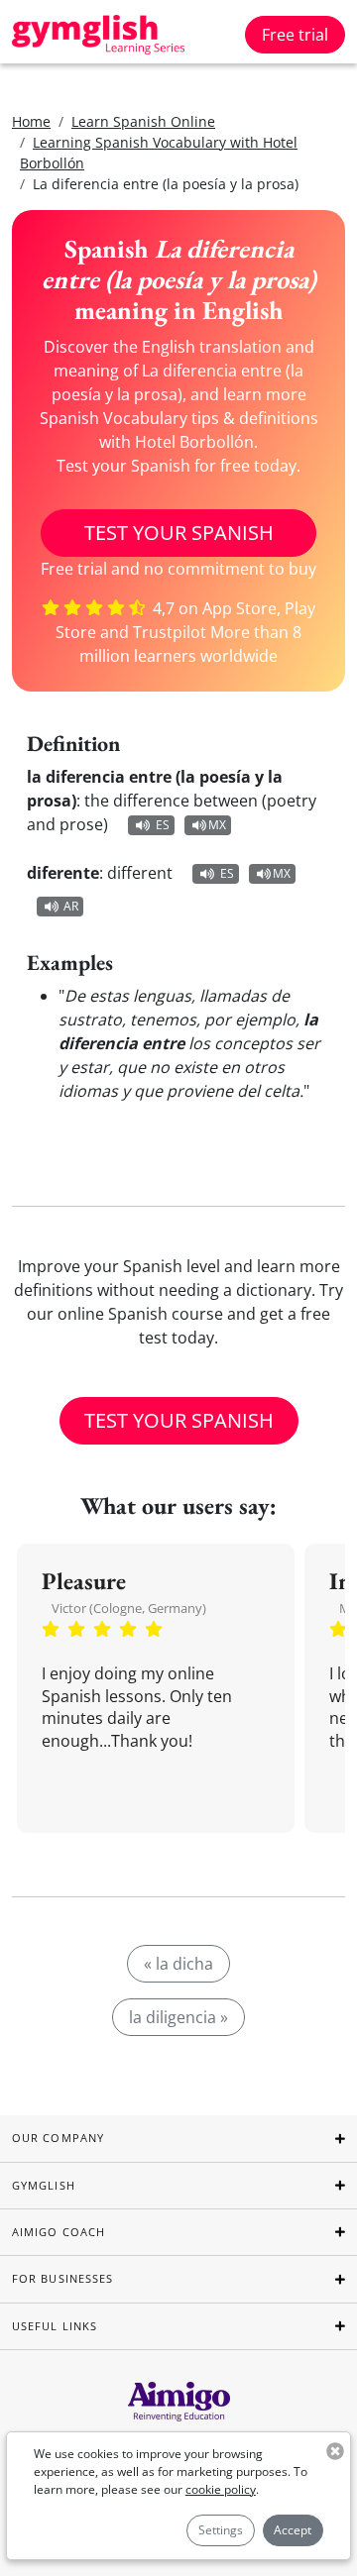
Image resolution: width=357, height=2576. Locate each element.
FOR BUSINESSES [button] (62, 2278)
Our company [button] (58, 2138)
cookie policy (221, 2489)
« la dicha (178, 1964)
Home (31, 121)
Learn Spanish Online (143, 121)
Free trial (295, 35)
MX (217, 825)
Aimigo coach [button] (59, 2232)
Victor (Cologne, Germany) (129, 1608)
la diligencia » (178, 2017)
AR (71, 906)
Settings (221, 2530)
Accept (293, 2530)
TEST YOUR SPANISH (179, 533)
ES (163, 825)
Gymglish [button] (44, 2185)
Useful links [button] (55, 2326)
